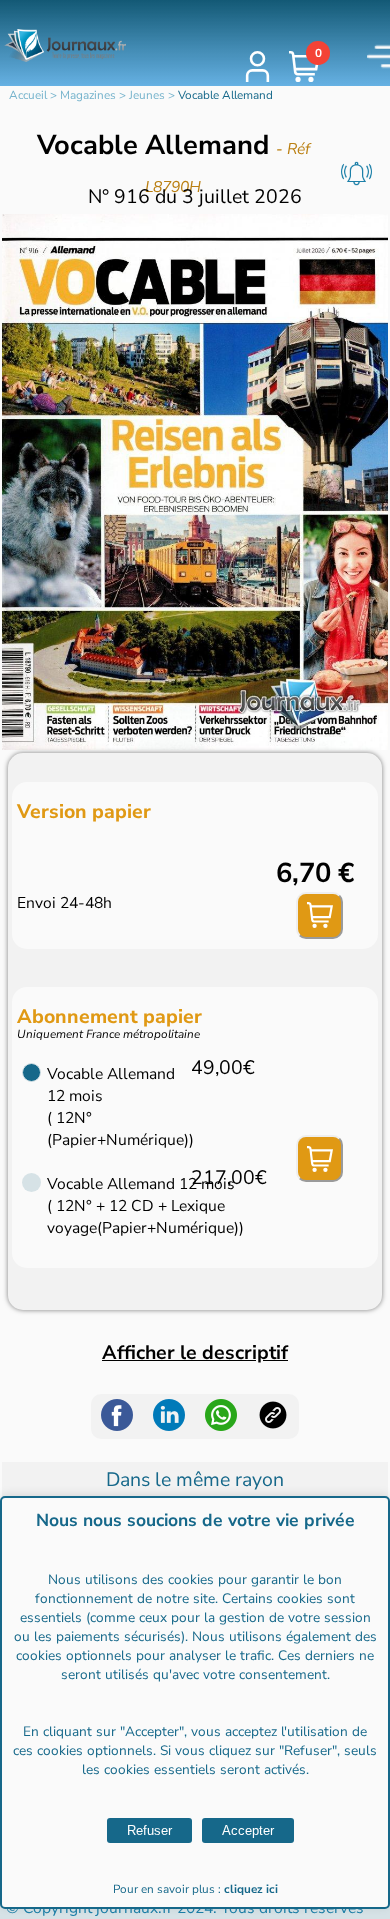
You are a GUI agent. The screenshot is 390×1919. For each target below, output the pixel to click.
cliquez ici (251, 1889)
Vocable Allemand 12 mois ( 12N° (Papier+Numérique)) (119, 1107)
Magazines (88, 95)
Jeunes (147, 95)
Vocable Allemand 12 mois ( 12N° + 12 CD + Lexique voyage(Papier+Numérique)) (119, 1206)
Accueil (28, 95)
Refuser (149, 1830)
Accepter (248, 1830)
